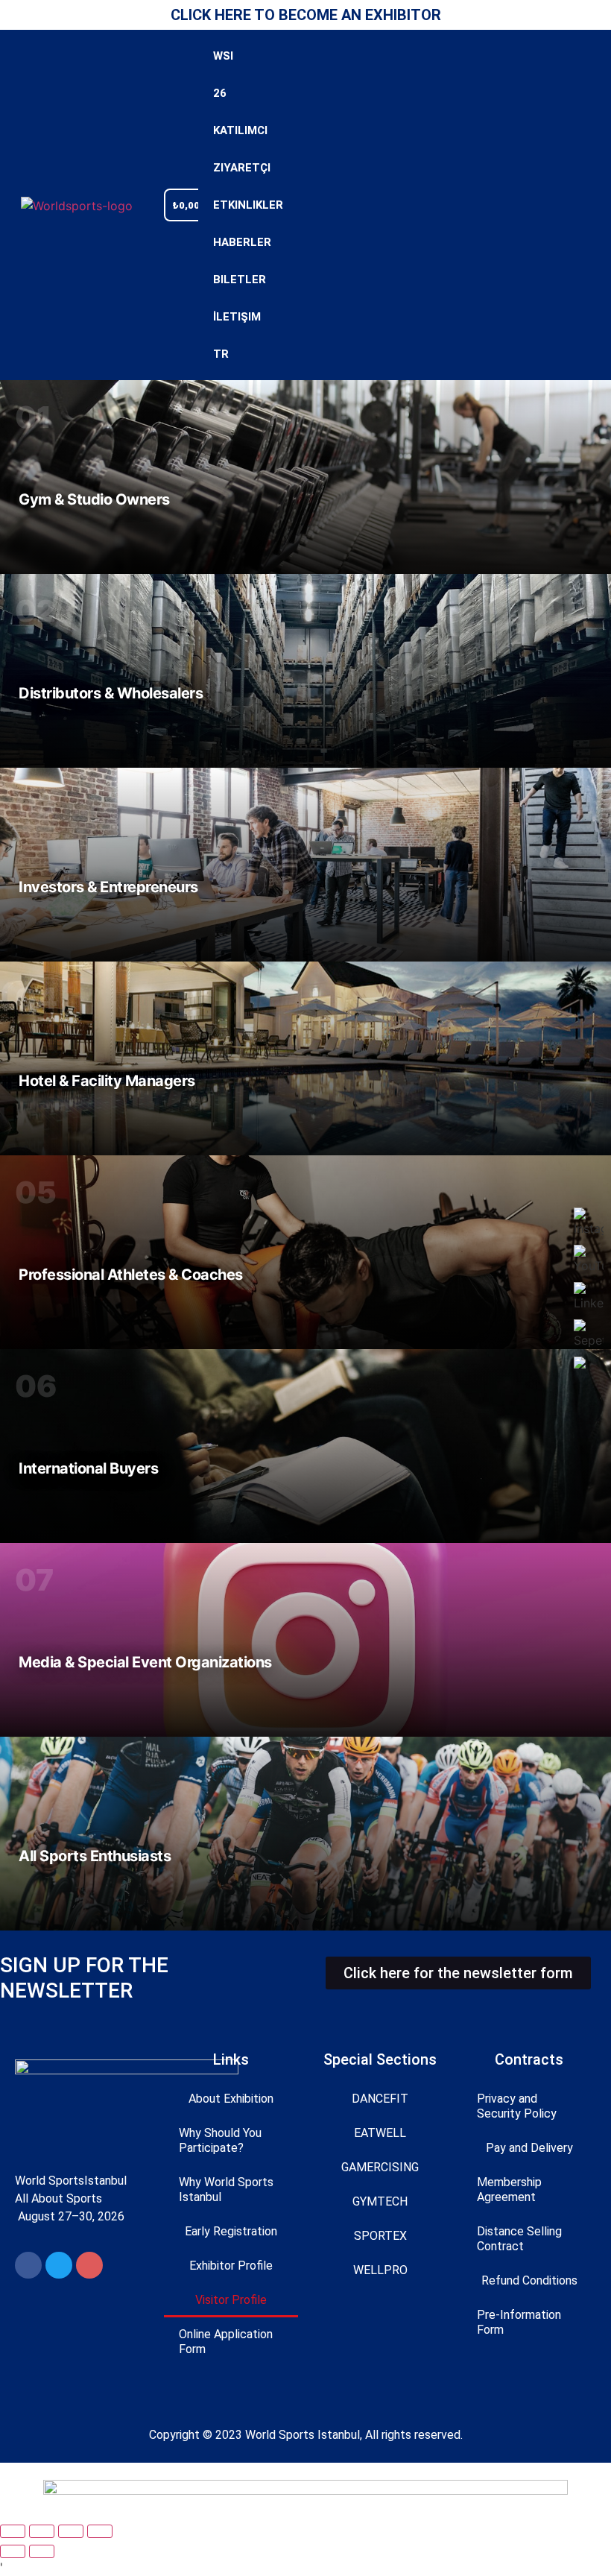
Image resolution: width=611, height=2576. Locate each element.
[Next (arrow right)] (42, 2551)
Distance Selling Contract (519, 2239)
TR (221, 354)
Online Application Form (226, 2342)
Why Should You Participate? (220, 2140)
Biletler (221, 280)
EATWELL (380, 2133)
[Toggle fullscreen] (42, 2531)
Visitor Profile (231, 2300)
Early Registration (231, 2231)
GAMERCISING (380, 2167)
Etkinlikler (221, 205)
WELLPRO (380, 2270)
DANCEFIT (380, 2099)
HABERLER (221, 242)
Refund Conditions (529, 2280)
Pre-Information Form (519, 2322)
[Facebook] (28, 2265)
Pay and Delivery (529, 2148)
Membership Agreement (509, 2190)
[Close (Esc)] (100, 2531)
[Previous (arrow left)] (13, 2551)
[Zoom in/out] (13, 2531)
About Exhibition (231, 2099)
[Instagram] (89, 2265)
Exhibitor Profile (231, 2266)
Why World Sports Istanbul (226, 2190)
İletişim (221, 317)
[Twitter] (59, 2265)
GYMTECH (380, 2201)
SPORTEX (380, 2236)
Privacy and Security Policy (517, 2106)
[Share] (71, 2531)
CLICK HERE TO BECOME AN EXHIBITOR (306, 15)
